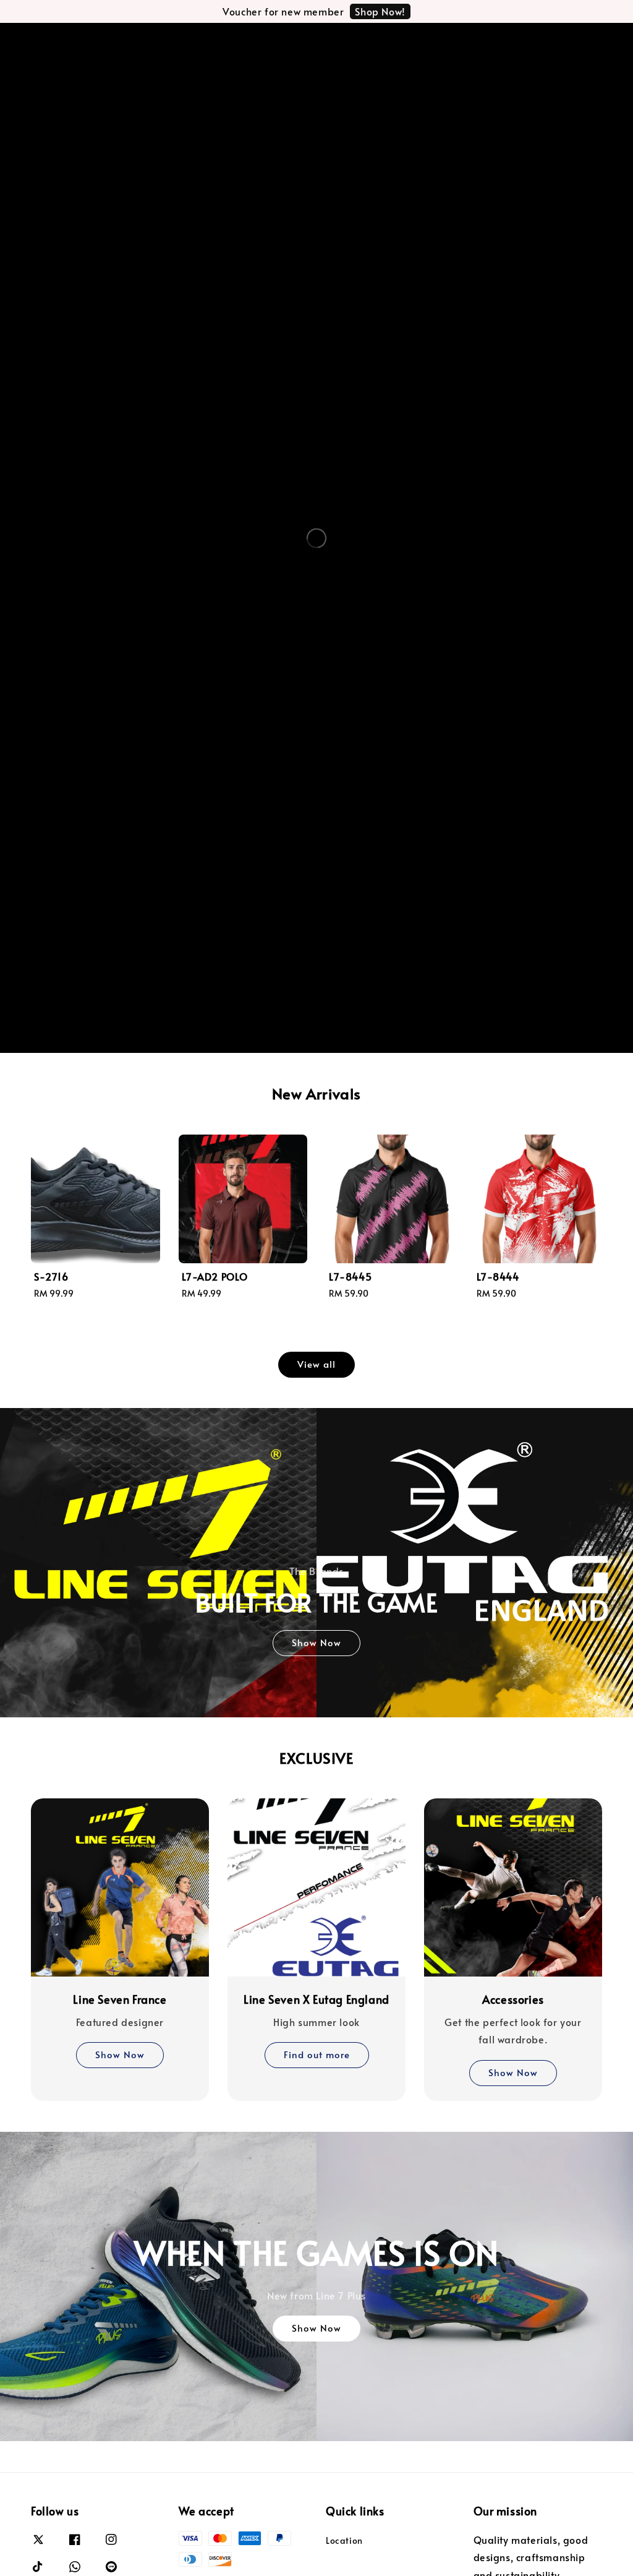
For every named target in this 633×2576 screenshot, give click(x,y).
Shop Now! (380, 11)
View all (316, 1364)
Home (50, 42)
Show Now (316, 1642)
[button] (534, 42)
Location (192, 42)
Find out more (317, 2054)
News (147, 42)
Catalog (94, 42)
